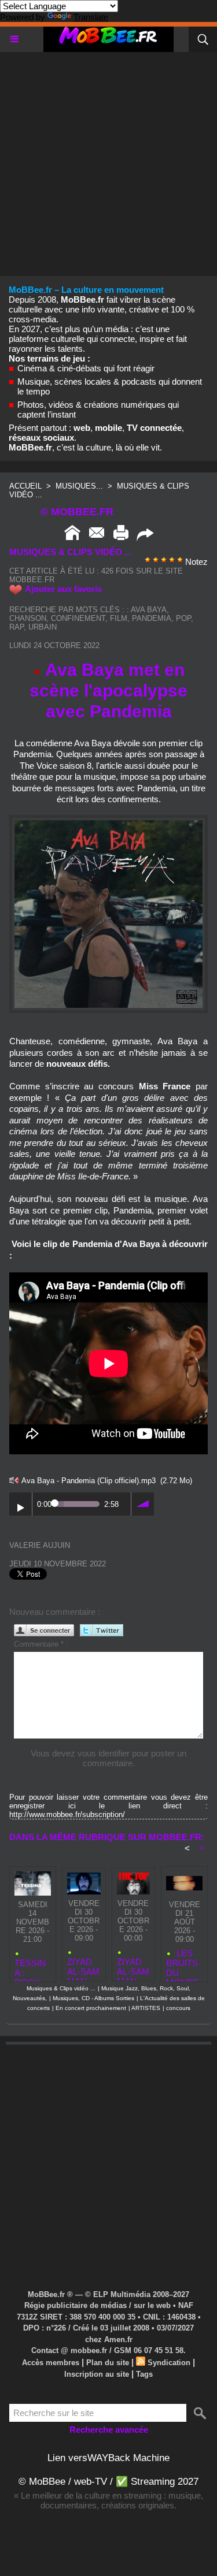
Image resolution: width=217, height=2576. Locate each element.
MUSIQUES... (79, 486)
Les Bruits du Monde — (183, 1963)
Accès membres (51, 2363)
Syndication (169, 2363)
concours (178, 2008)
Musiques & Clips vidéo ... (61, 1988)
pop (183, 618)
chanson (28, 618)
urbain (43, 627)
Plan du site (108, 2363)
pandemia (152, 618)
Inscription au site (97, 2374)
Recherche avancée (109, 2430)
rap (16, 627)
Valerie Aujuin (40, 1545)
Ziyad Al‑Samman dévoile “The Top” (133, 1966)
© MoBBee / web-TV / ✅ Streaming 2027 (108, 2482)
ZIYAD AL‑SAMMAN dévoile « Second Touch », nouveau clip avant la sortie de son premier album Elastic (83, 1966)
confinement (78, 618)
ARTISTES (146, 2008)
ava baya (149, 610)
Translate (91, 17)
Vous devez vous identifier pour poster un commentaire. (108, 1758)
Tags (144, 2374)
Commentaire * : (41, 1644)
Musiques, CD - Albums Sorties (93, 1998)
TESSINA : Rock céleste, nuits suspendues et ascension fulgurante (32, 1968)
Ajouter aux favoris (63, 589)
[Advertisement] (108, 160)
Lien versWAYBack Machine (108, 2458)
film (119, 618)
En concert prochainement (91, 2008)
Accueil (25, 486)
